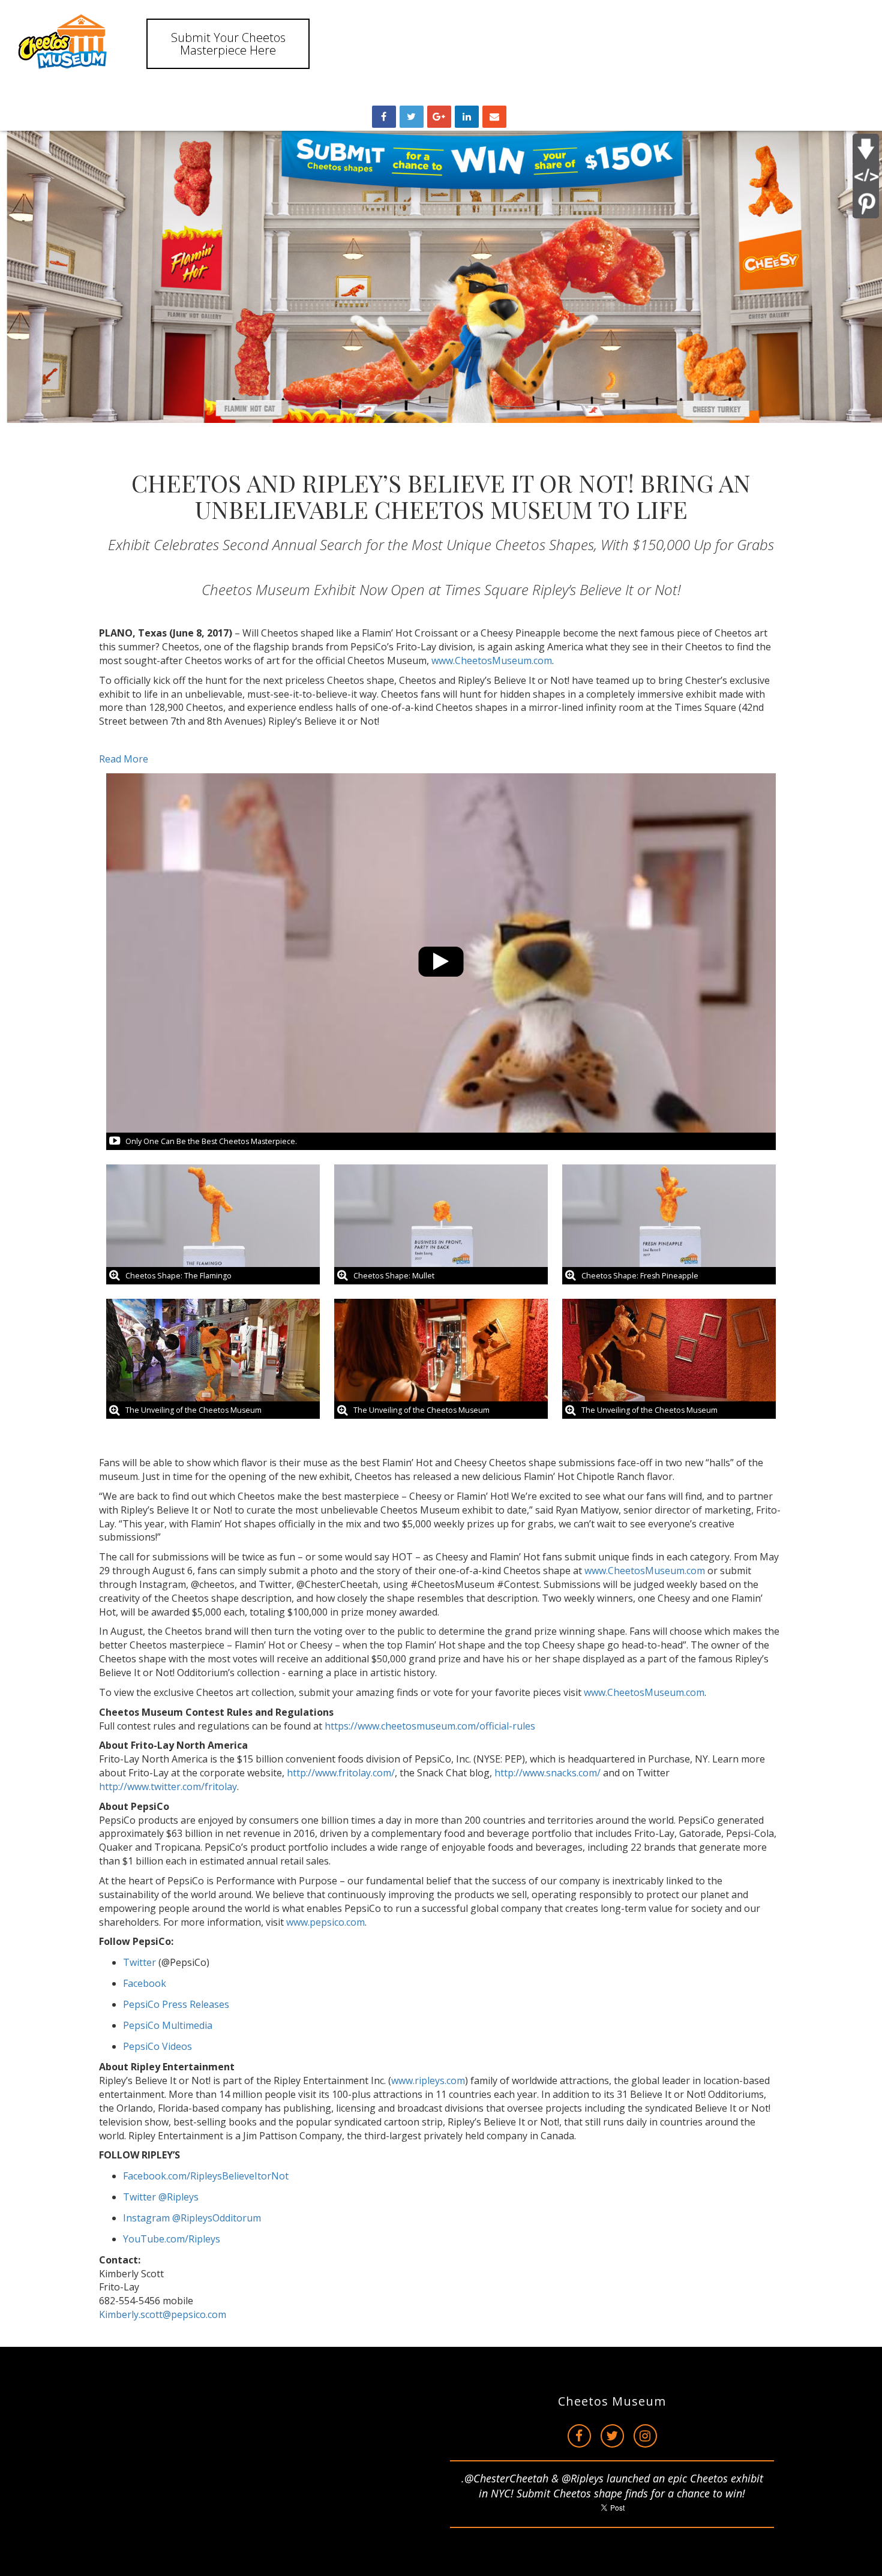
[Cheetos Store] (66, 43)
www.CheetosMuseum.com (492, 660)
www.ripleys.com (428, 2080)
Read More (124, 759)
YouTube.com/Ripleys (172, 2239)
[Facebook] (579, 2436)
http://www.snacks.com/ (547, 1773)
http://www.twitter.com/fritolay (168, 1787)
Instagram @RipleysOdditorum (192, 2218)
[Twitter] (612, 2436)
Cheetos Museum (612, 2401)
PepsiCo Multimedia (168, 2025)
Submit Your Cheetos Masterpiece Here (228, 44)
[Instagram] (645, 2436)
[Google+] (439, 117)
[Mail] (494, 117)
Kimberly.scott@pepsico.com (163, 2314)
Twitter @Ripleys (161, 2197)
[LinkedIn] (467, 117)
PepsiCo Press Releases (176, 2004)
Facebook (145, 1983)
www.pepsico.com (325, 1922)
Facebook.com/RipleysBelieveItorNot (206, 2176)
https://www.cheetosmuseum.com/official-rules (430, 1726)
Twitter (139, 1962)
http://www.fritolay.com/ (341, 1773)
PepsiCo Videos (157, 2046)
